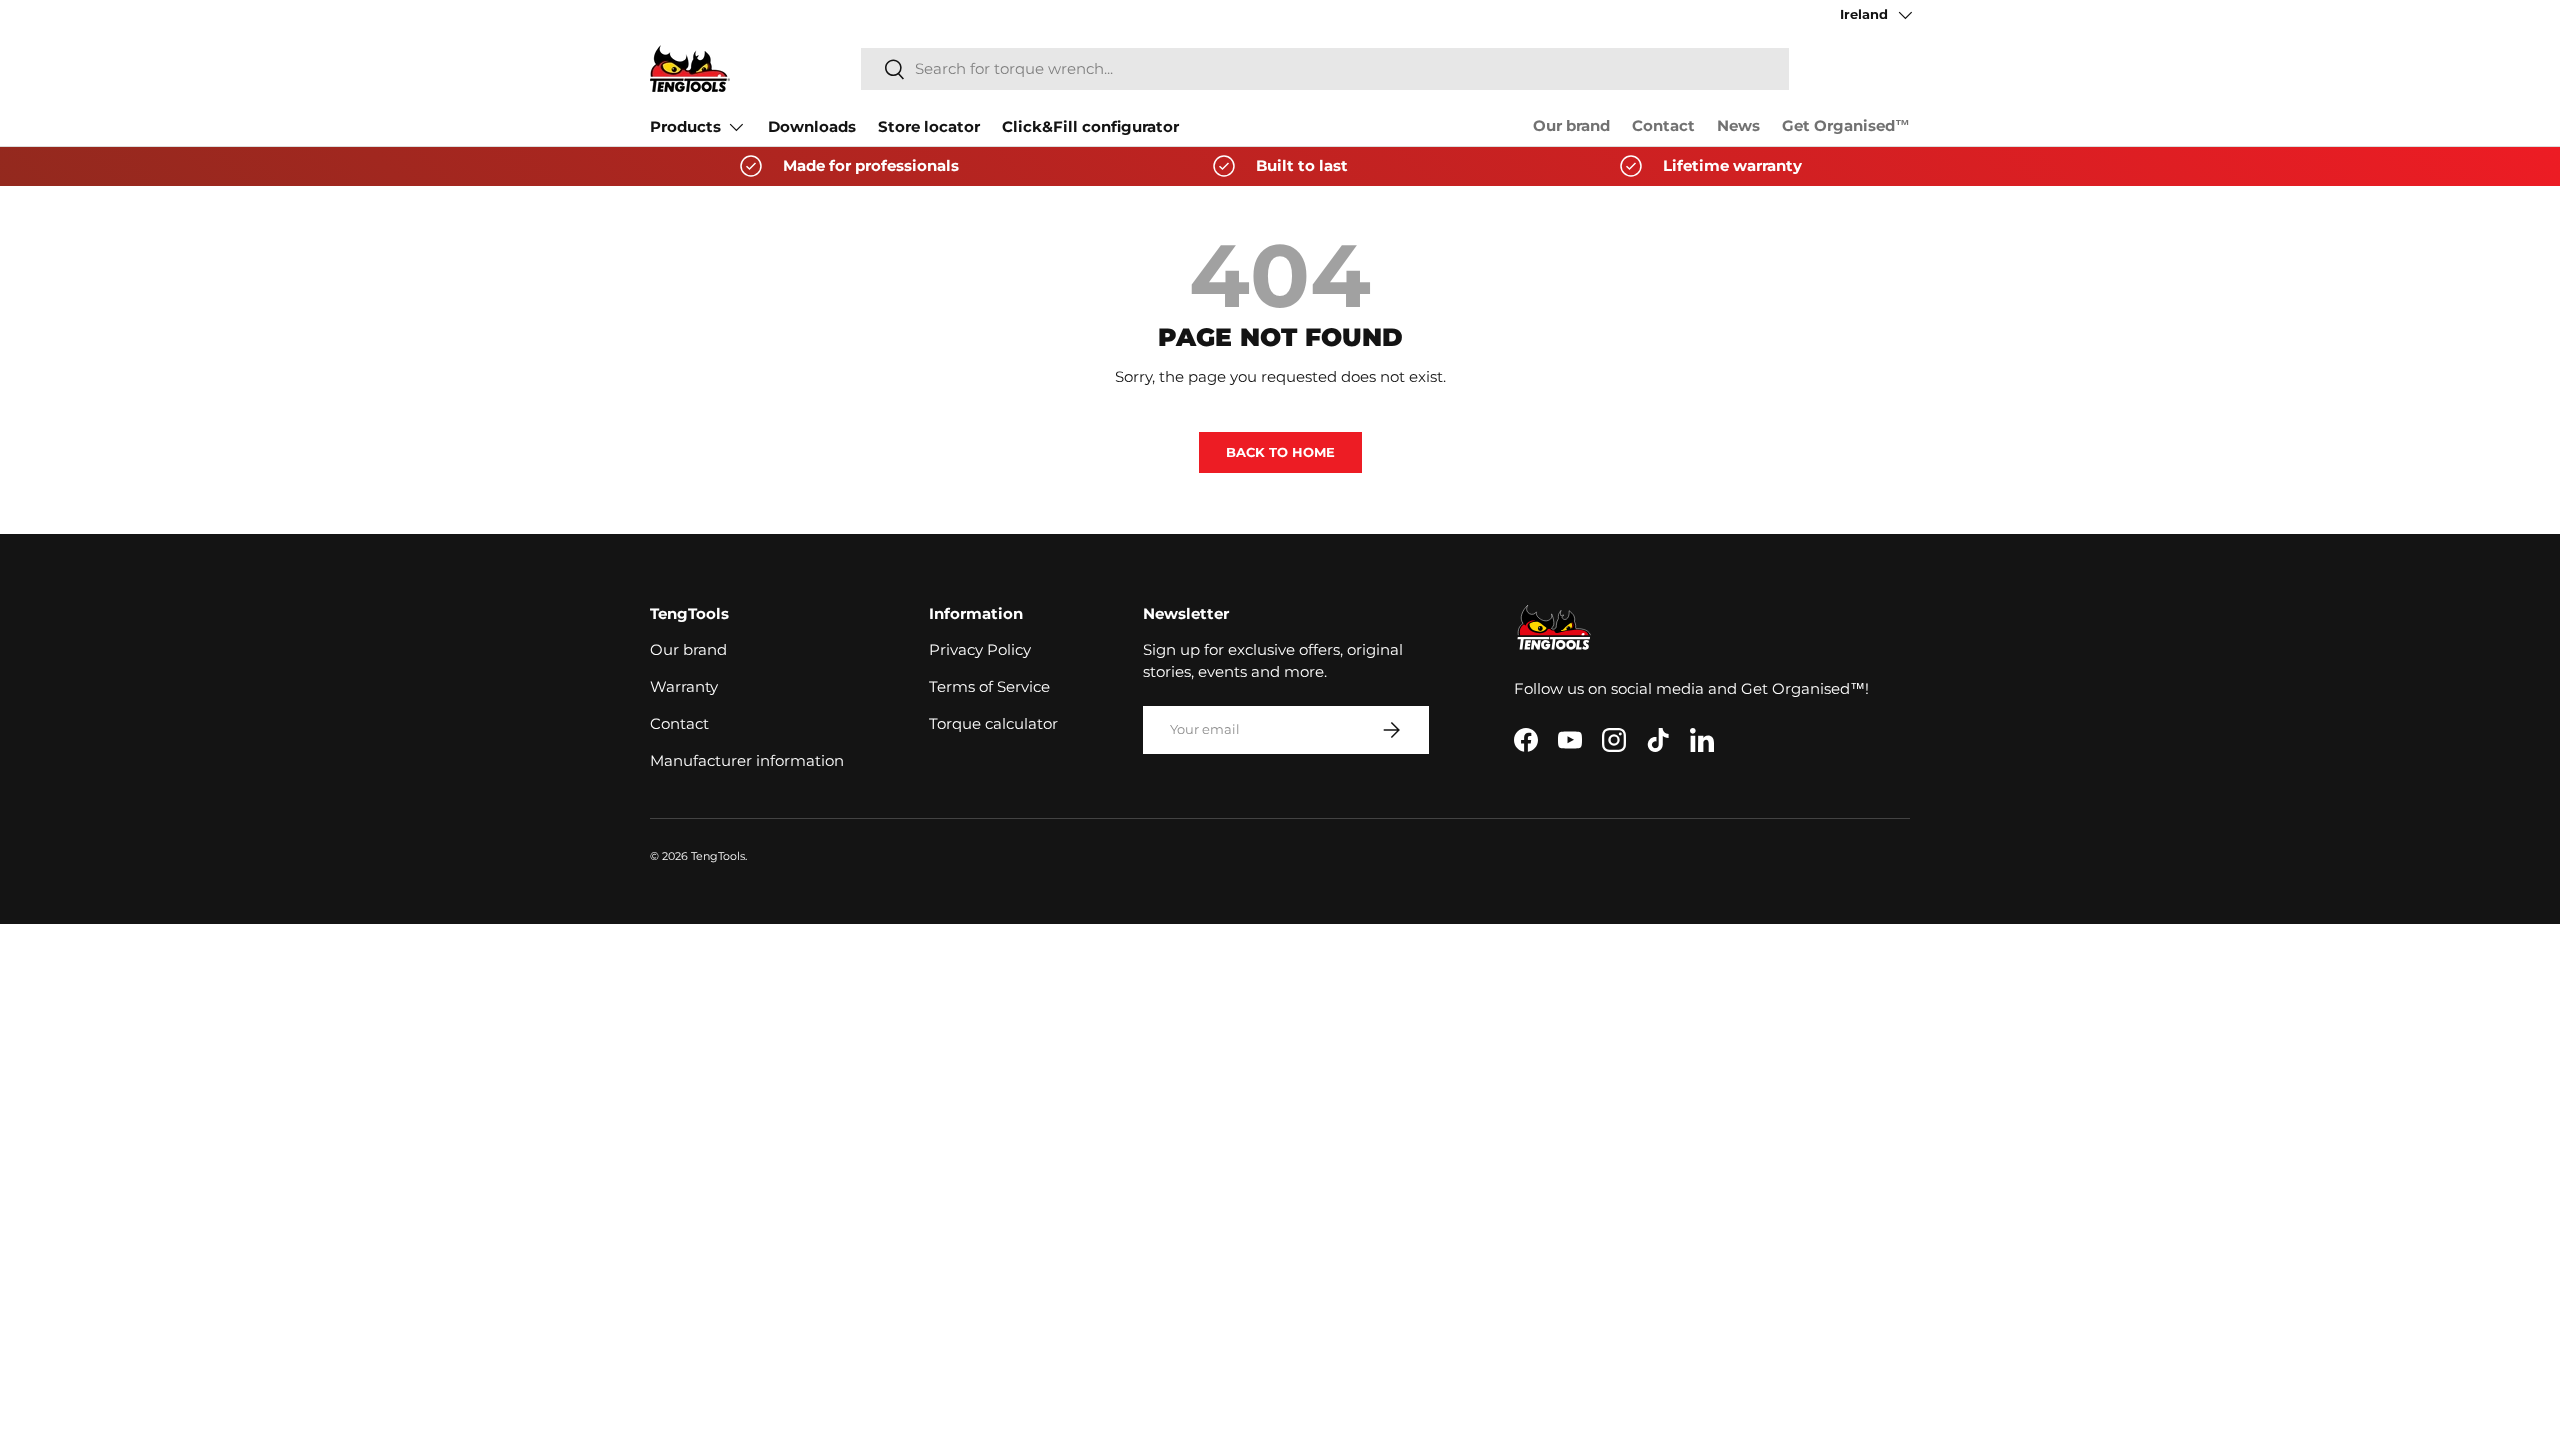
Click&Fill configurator (1090, 127)
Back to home (1280, 452)
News (1738, 126)
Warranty (684, 687)
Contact (1663, 126)
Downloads (812, 127)
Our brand (1571, 126)
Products (685, 127)
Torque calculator (993, 724)
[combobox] (1325, 69)
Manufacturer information (747, 761)
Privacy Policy (980, 650)
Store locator (929, 127)
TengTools (718, 856)
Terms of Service (989, 687)
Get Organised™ (1846, 126)
